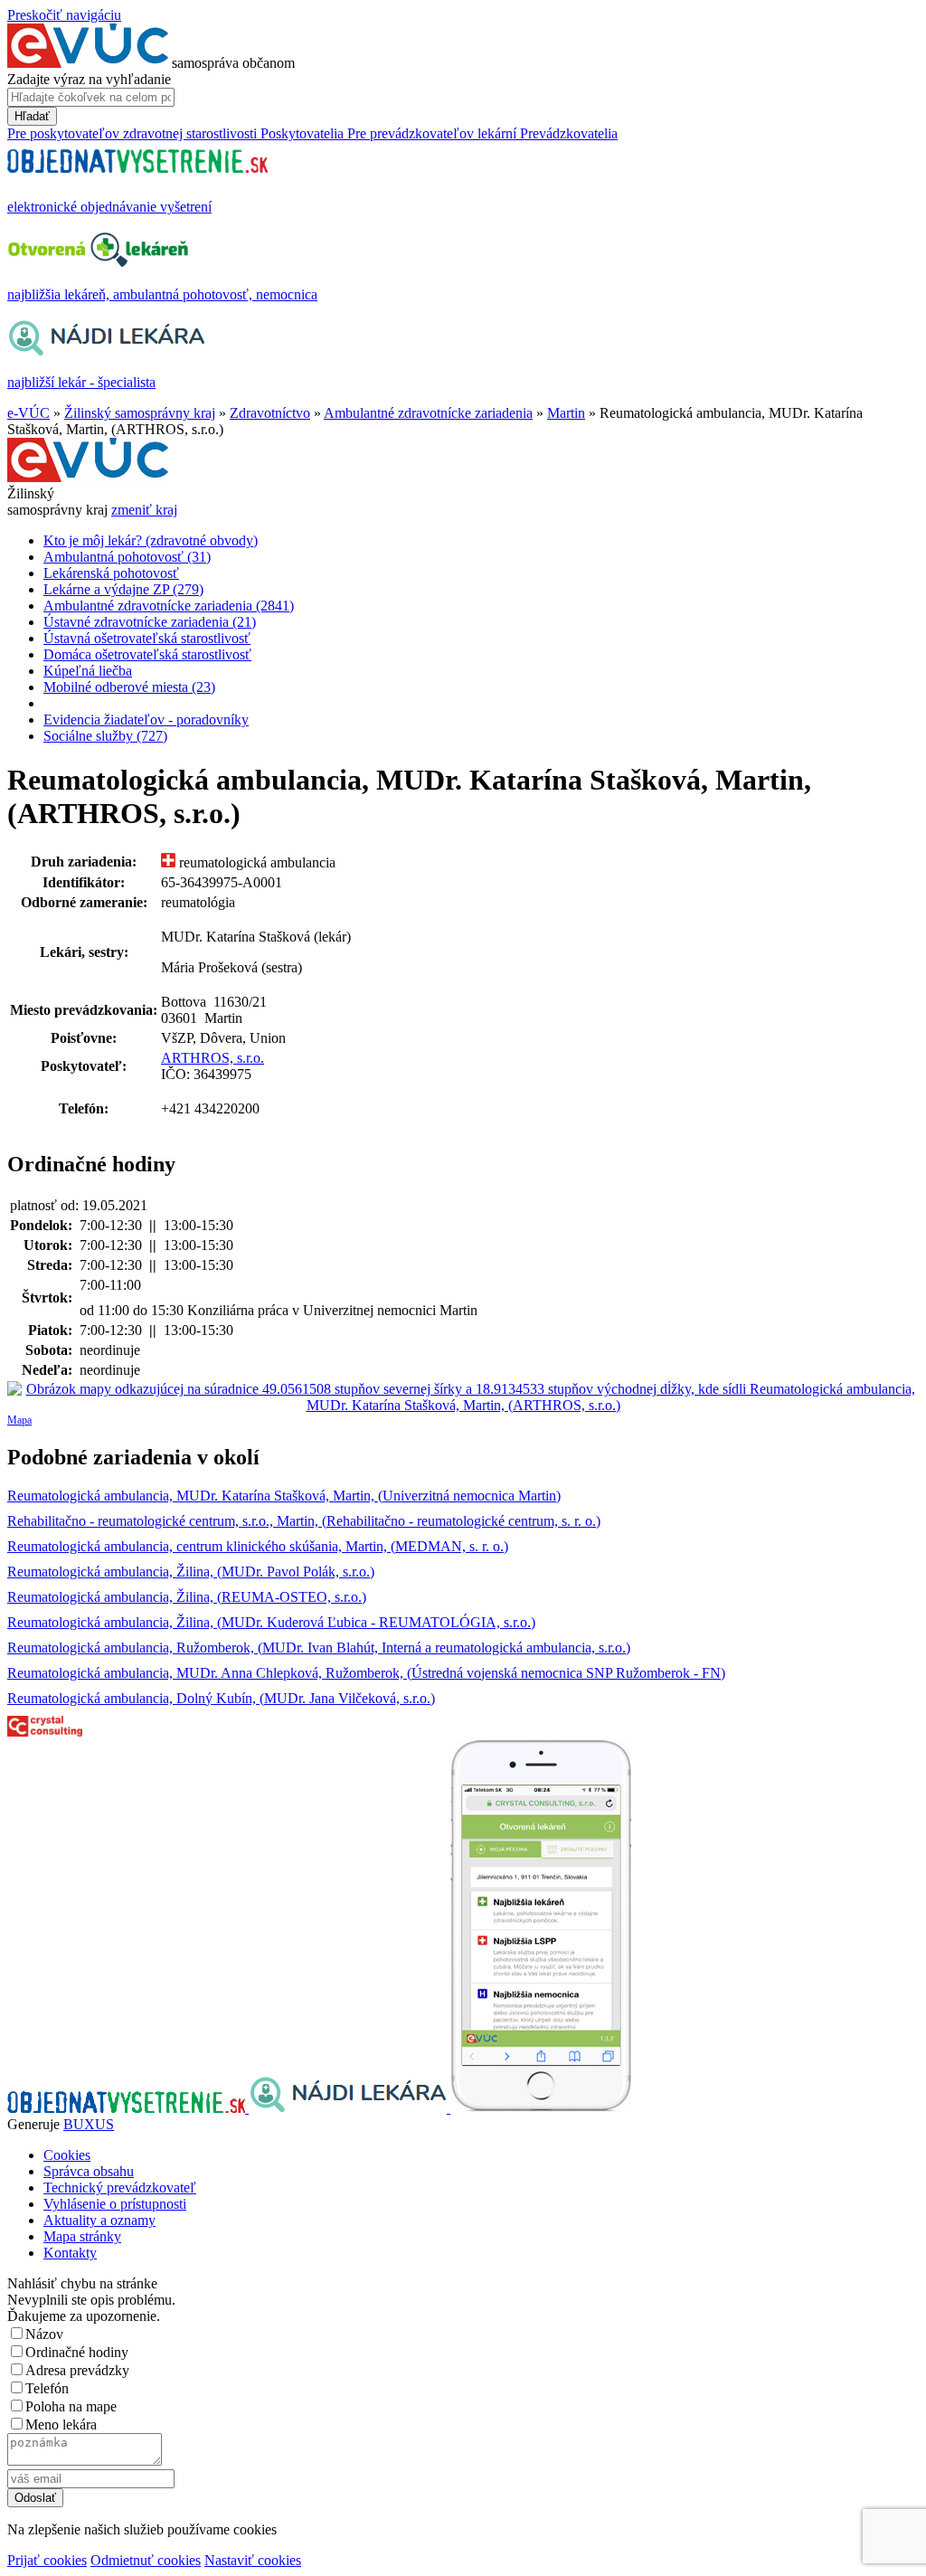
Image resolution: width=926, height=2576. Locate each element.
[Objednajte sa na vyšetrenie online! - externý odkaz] (128, 2108)
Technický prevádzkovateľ (120, 2188)
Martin (566, 413)
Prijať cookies (47, 2560)
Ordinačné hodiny (77, 2352)
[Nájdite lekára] (350, 2108)
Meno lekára (61, 2424)
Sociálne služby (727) (105, 736)
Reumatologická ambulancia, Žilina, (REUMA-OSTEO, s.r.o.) (187, 1597)
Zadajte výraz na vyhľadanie (89, 79)
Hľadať (32, 116)
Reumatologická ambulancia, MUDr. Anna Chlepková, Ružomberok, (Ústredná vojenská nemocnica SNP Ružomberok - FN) (366, 1673)
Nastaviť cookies (253, 2560)
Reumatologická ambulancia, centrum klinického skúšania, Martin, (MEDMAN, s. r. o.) (258, 1546)
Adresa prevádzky (77, 2370)
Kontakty (70, 2253)
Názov (44, 2334)
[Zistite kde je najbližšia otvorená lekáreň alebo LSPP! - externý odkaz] (541, 2108)
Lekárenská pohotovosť (111, 573)
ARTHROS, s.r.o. (213, 1058)
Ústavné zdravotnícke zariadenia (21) (150, 622)
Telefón (47, 2388)
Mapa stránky (82, 2236)
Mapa (19, 1420)
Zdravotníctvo (270, 413)
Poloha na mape (71, 2406)
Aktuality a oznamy (99, 2220)
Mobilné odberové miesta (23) (129, 687)
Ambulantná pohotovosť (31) (127, 557)
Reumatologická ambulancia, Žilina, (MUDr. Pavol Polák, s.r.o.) (191, 1572)
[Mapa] (463, 1397)
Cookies (67, 2155)
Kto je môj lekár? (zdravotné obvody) (151, 540)
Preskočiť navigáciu (64, 15)
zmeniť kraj (144, 510)
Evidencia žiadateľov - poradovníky (146, 720)
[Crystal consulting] (45, 1732)
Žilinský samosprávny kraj (140, 413)
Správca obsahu (89, 2171)
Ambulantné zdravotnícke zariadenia (428, 413)
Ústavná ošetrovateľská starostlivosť (147, 638)
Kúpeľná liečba (88, 671)
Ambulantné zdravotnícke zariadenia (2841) (169, 606)
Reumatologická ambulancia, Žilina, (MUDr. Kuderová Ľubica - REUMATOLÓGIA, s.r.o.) (271, 1622)
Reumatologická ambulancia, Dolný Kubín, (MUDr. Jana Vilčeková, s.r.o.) (221, 1698)
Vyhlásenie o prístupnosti (115, 2204)
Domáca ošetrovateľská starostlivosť (147, 654)
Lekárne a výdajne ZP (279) (123, 589)
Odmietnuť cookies (146, 2560)
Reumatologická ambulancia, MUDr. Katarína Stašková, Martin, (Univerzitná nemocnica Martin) (284, 1496)
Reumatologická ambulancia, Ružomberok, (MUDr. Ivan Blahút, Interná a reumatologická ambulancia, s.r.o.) (319, 1648)
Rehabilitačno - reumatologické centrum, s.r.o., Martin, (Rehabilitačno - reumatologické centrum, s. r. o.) (304, 1521)
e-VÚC (28, 413)
